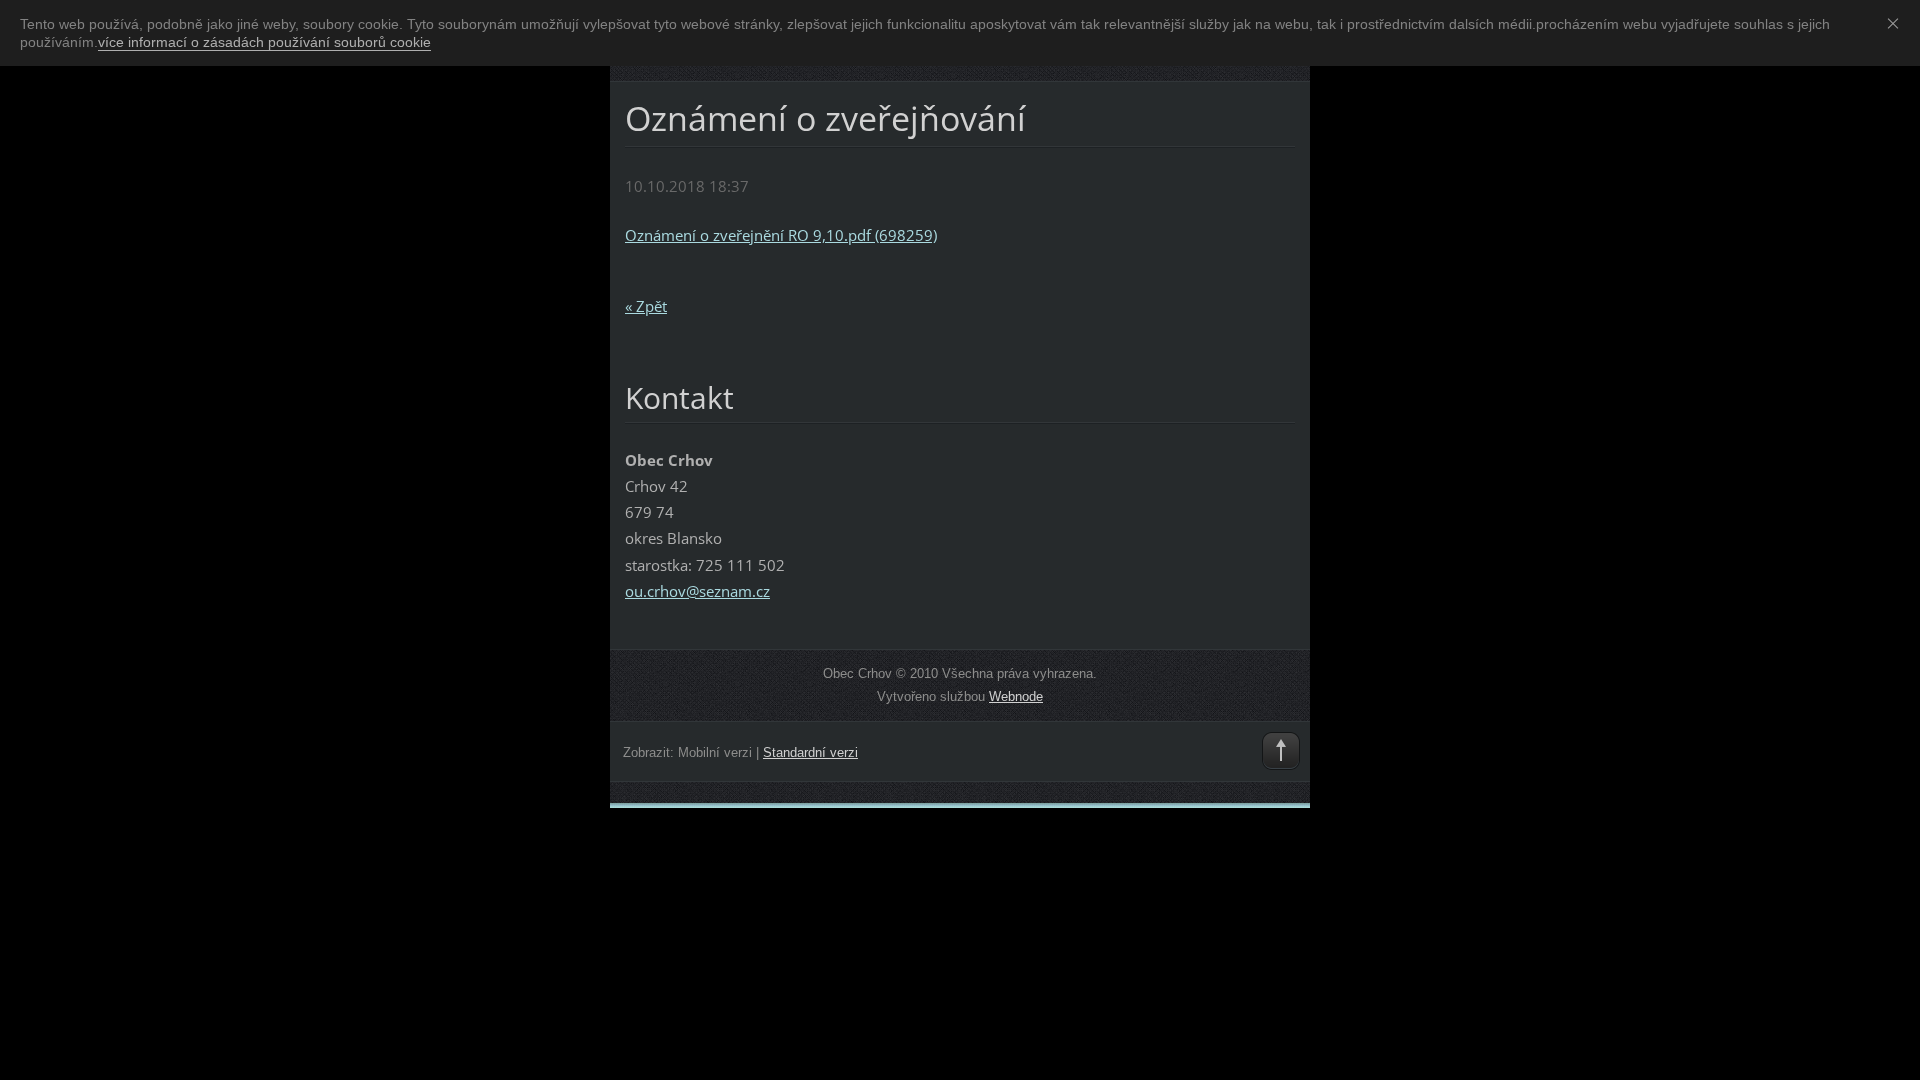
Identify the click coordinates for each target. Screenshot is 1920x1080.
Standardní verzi (810, 752)
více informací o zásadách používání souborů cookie (264, 42)
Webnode (1016, 696)
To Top (1281, 751)
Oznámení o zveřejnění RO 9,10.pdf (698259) (781, 235)
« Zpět (646, 306)
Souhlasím (1897, 23)
